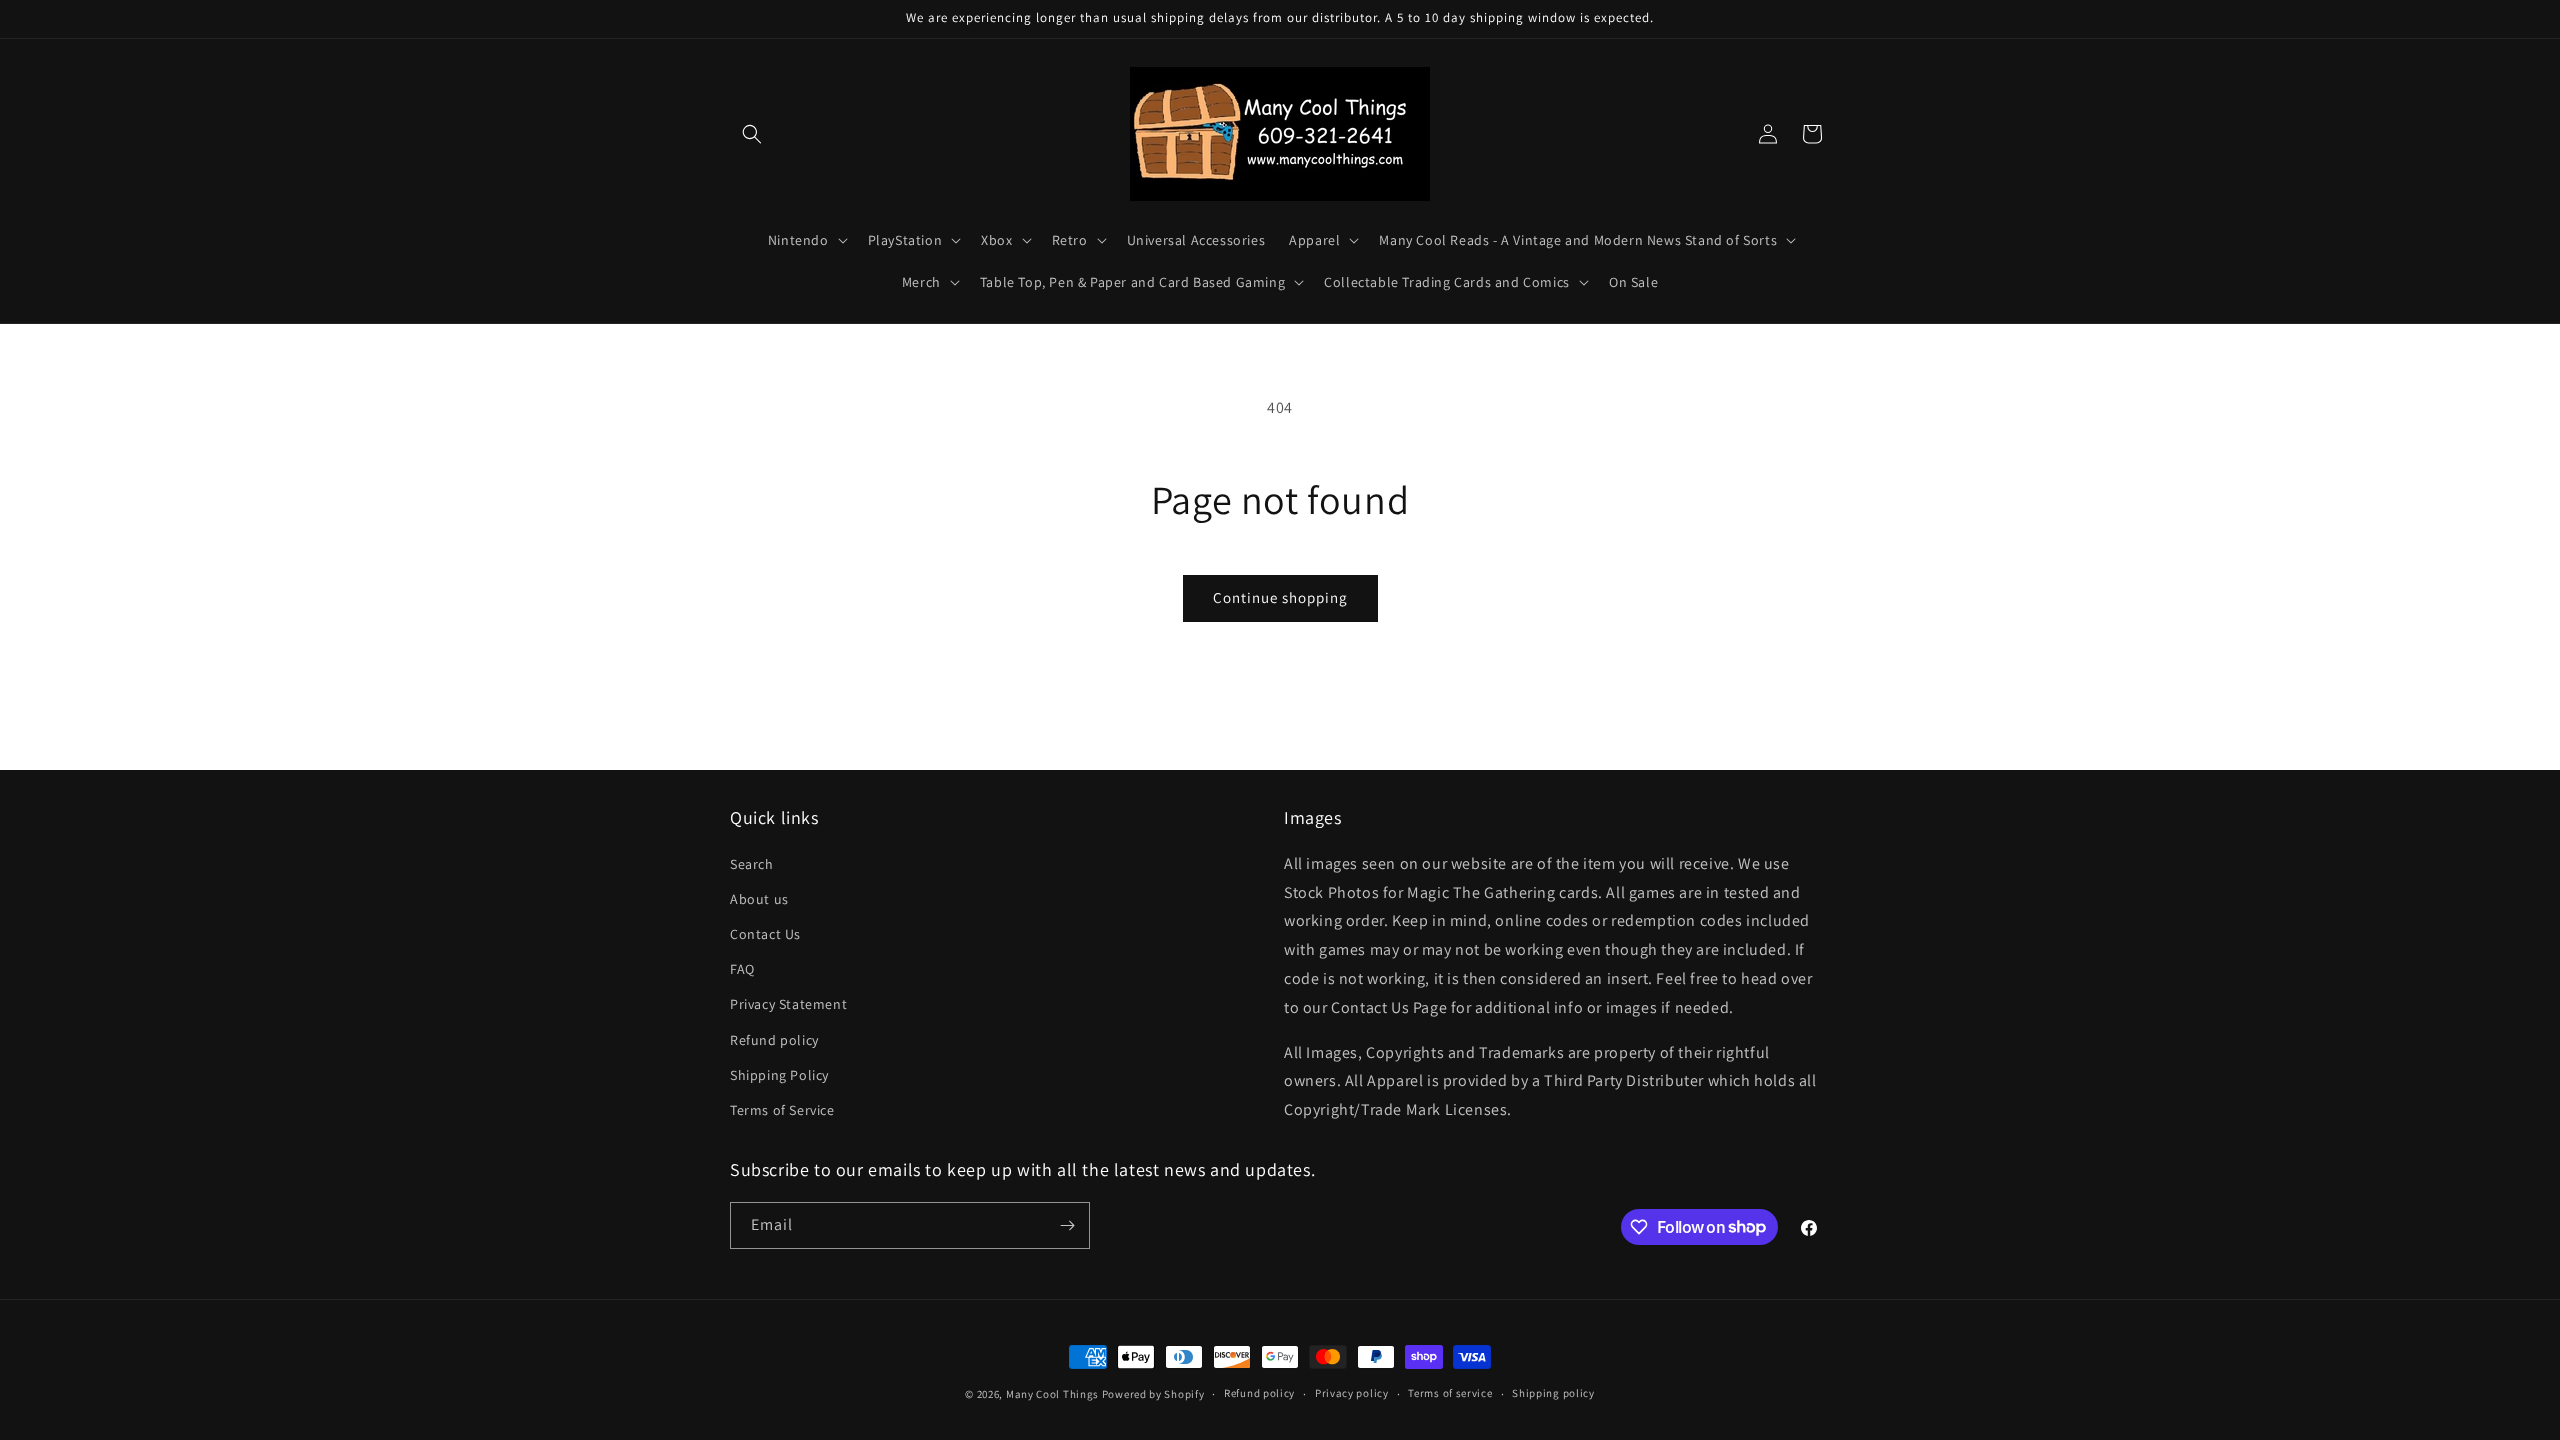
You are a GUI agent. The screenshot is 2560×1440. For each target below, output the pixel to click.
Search (752, 864)
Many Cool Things (1052, 1394)
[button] (752, 134)
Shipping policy (1553, 1393)
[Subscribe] (1067, 1225)
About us (759, 899)
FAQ (742, 969)
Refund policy (774, 1040)
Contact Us (765, 934)
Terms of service (1450, 1393)
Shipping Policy (779, 1075)
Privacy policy (1352, 1393)
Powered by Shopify (1153, 1394)
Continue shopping (1280, 597)
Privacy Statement (788, 1004)
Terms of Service (782, 1110)
